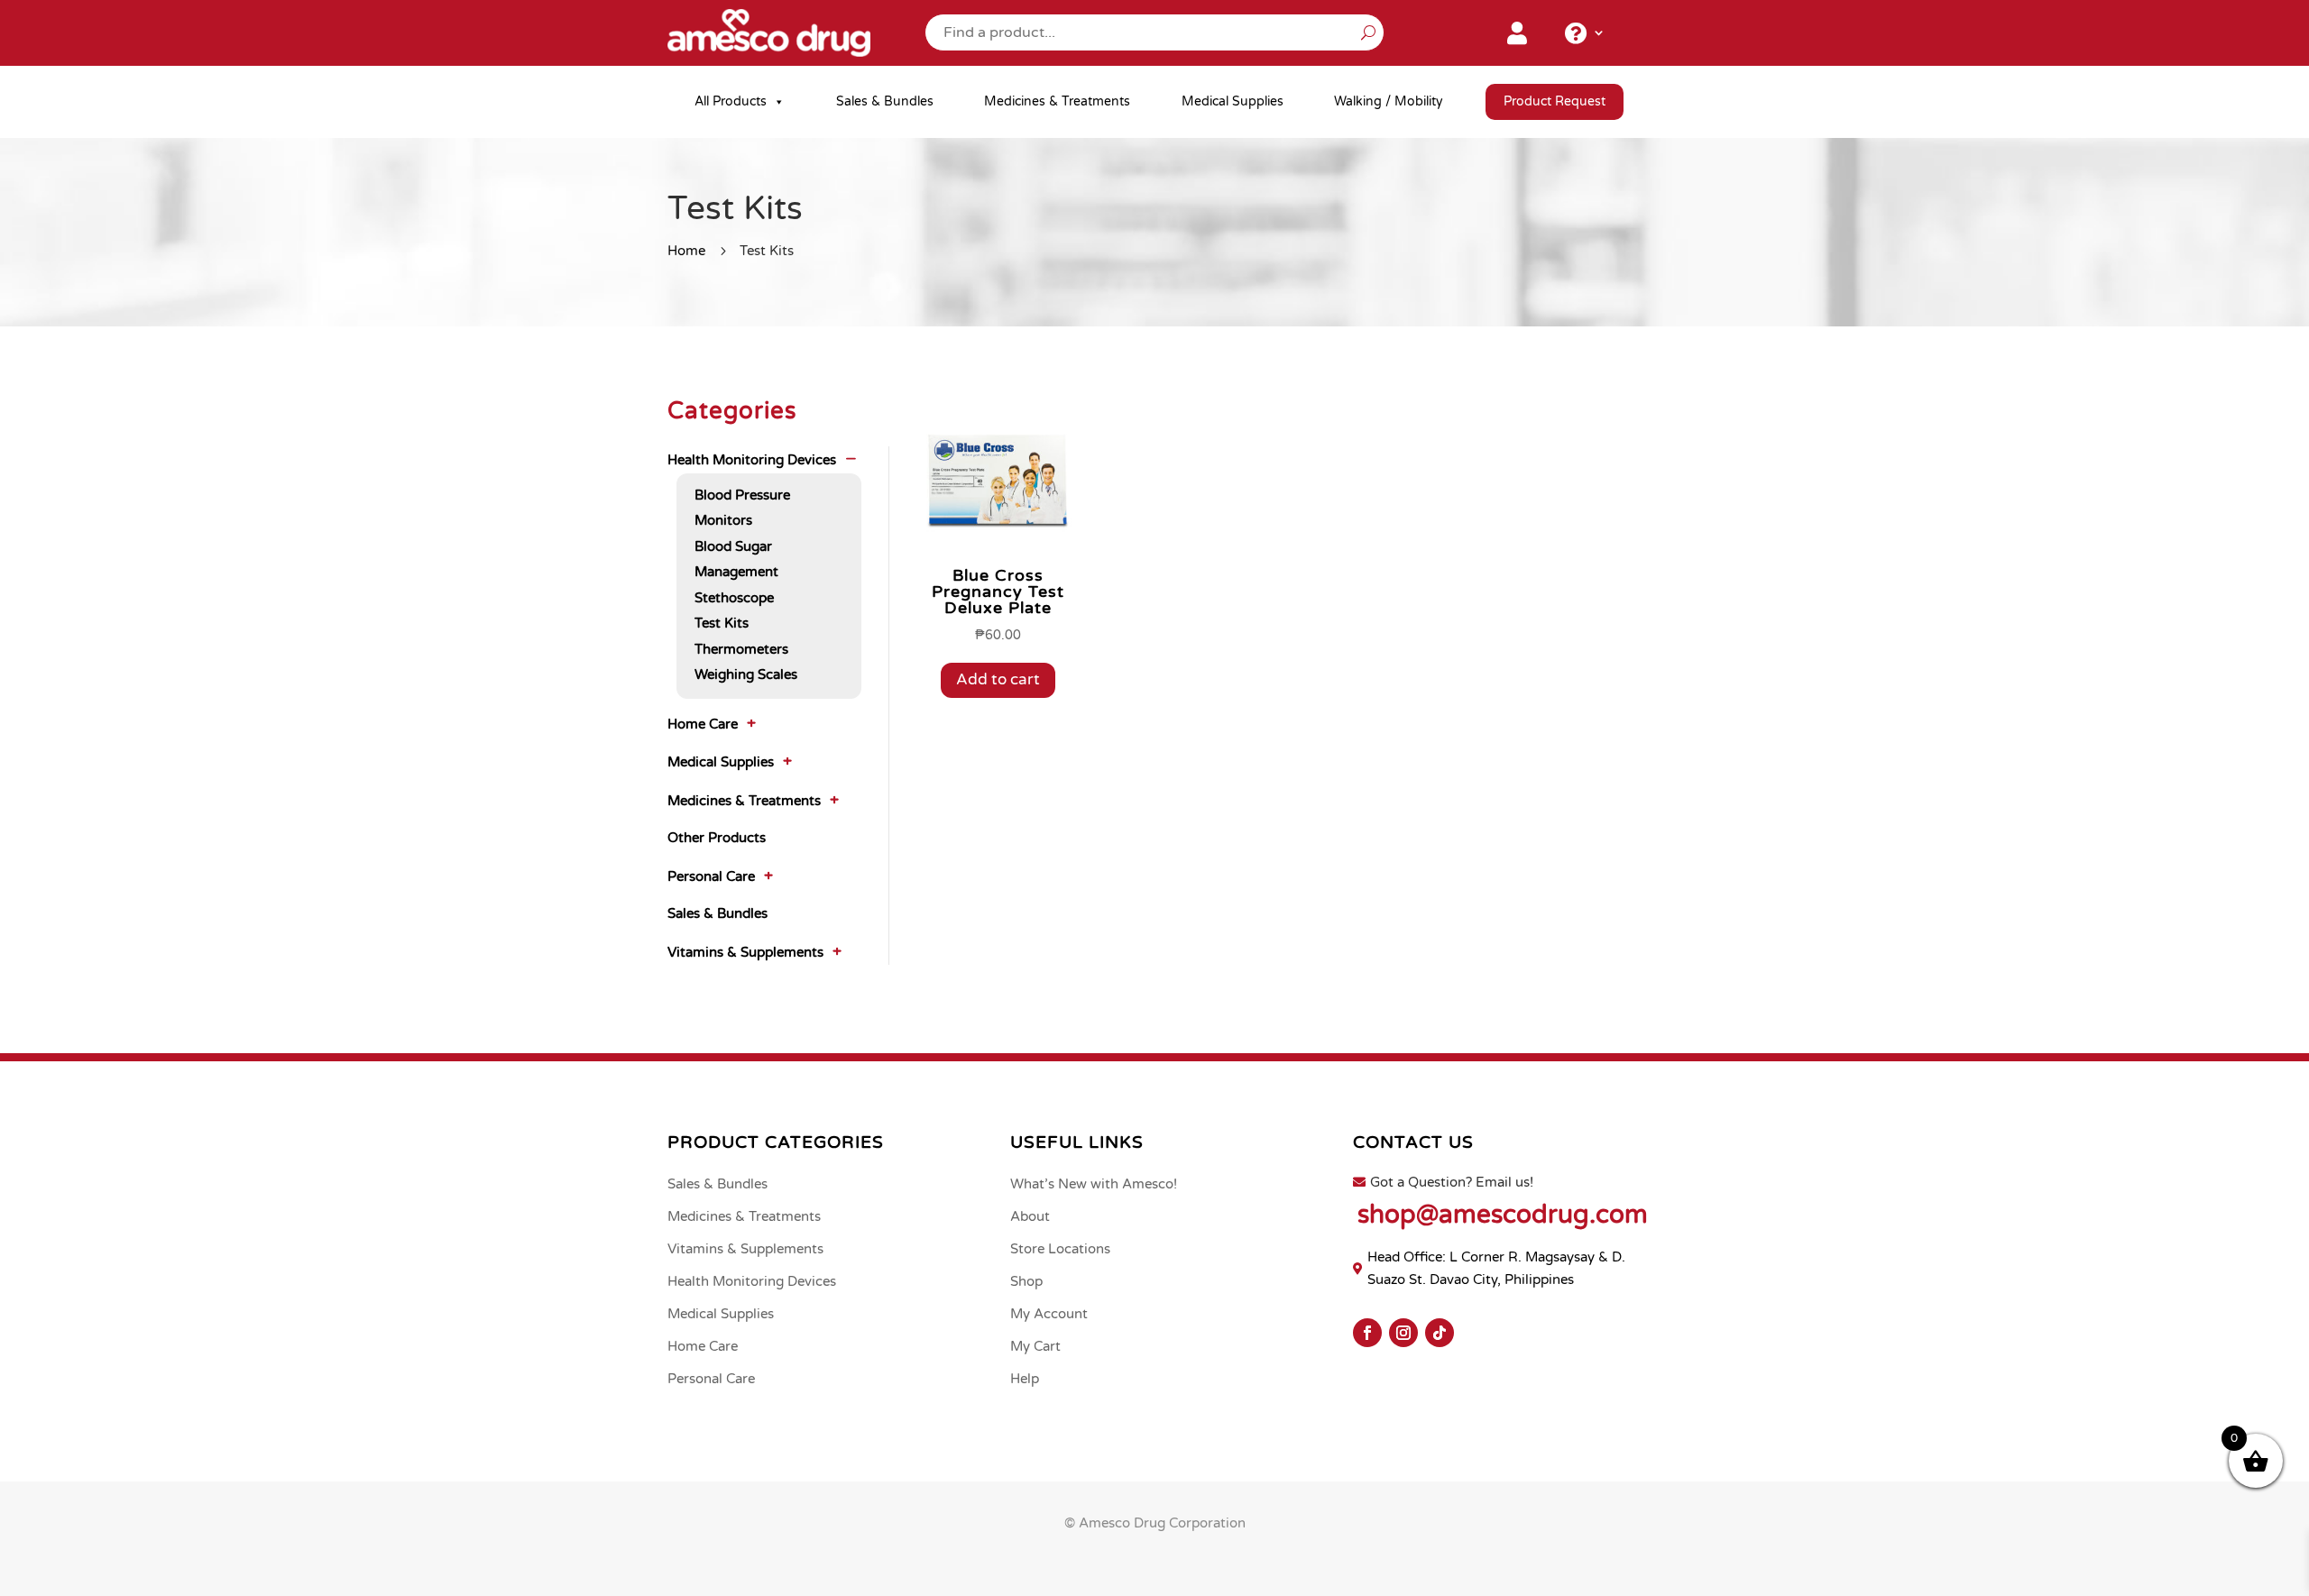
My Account (1049, 1314)
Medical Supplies (1233, 101)
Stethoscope (734, 598)
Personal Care (711, 876)
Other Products (717, 838)
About (1030, 1216)
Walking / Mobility (1389, 101)
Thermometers (741, 649)
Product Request (1555, 101)
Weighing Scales (746, 674)
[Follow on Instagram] (1403, 1333)
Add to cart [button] (998, 679)
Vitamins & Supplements (745, 952)
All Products (731, 101)
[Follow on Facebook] (1367, 1333)
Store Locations (1060, 1249)
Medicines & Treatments (1057, 101)
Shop (1026, 1281)
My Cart (1035, 1346)
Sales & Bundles (885, 101)
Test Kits (722, 623)
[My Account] (1517, 37)
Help (1025, 1379)
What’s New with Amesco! (1094, 1184)
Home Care (703, 724)
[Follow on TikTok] (1440, 1333)
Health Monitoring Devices (752, 460)
